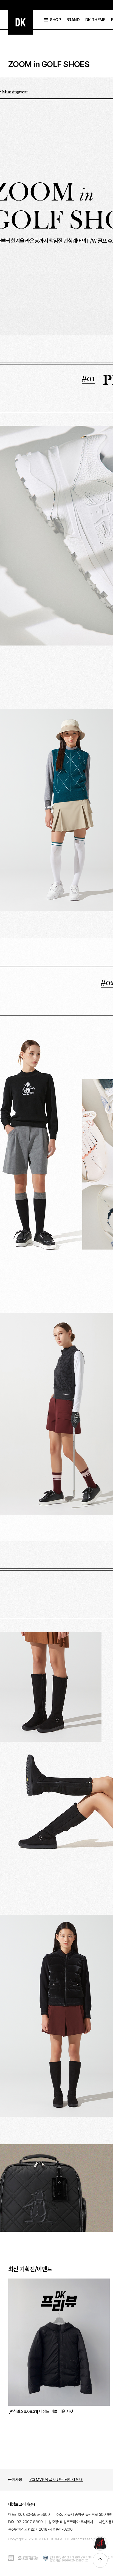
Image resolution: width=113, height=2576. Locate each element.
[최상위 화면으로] (100, 2560)
